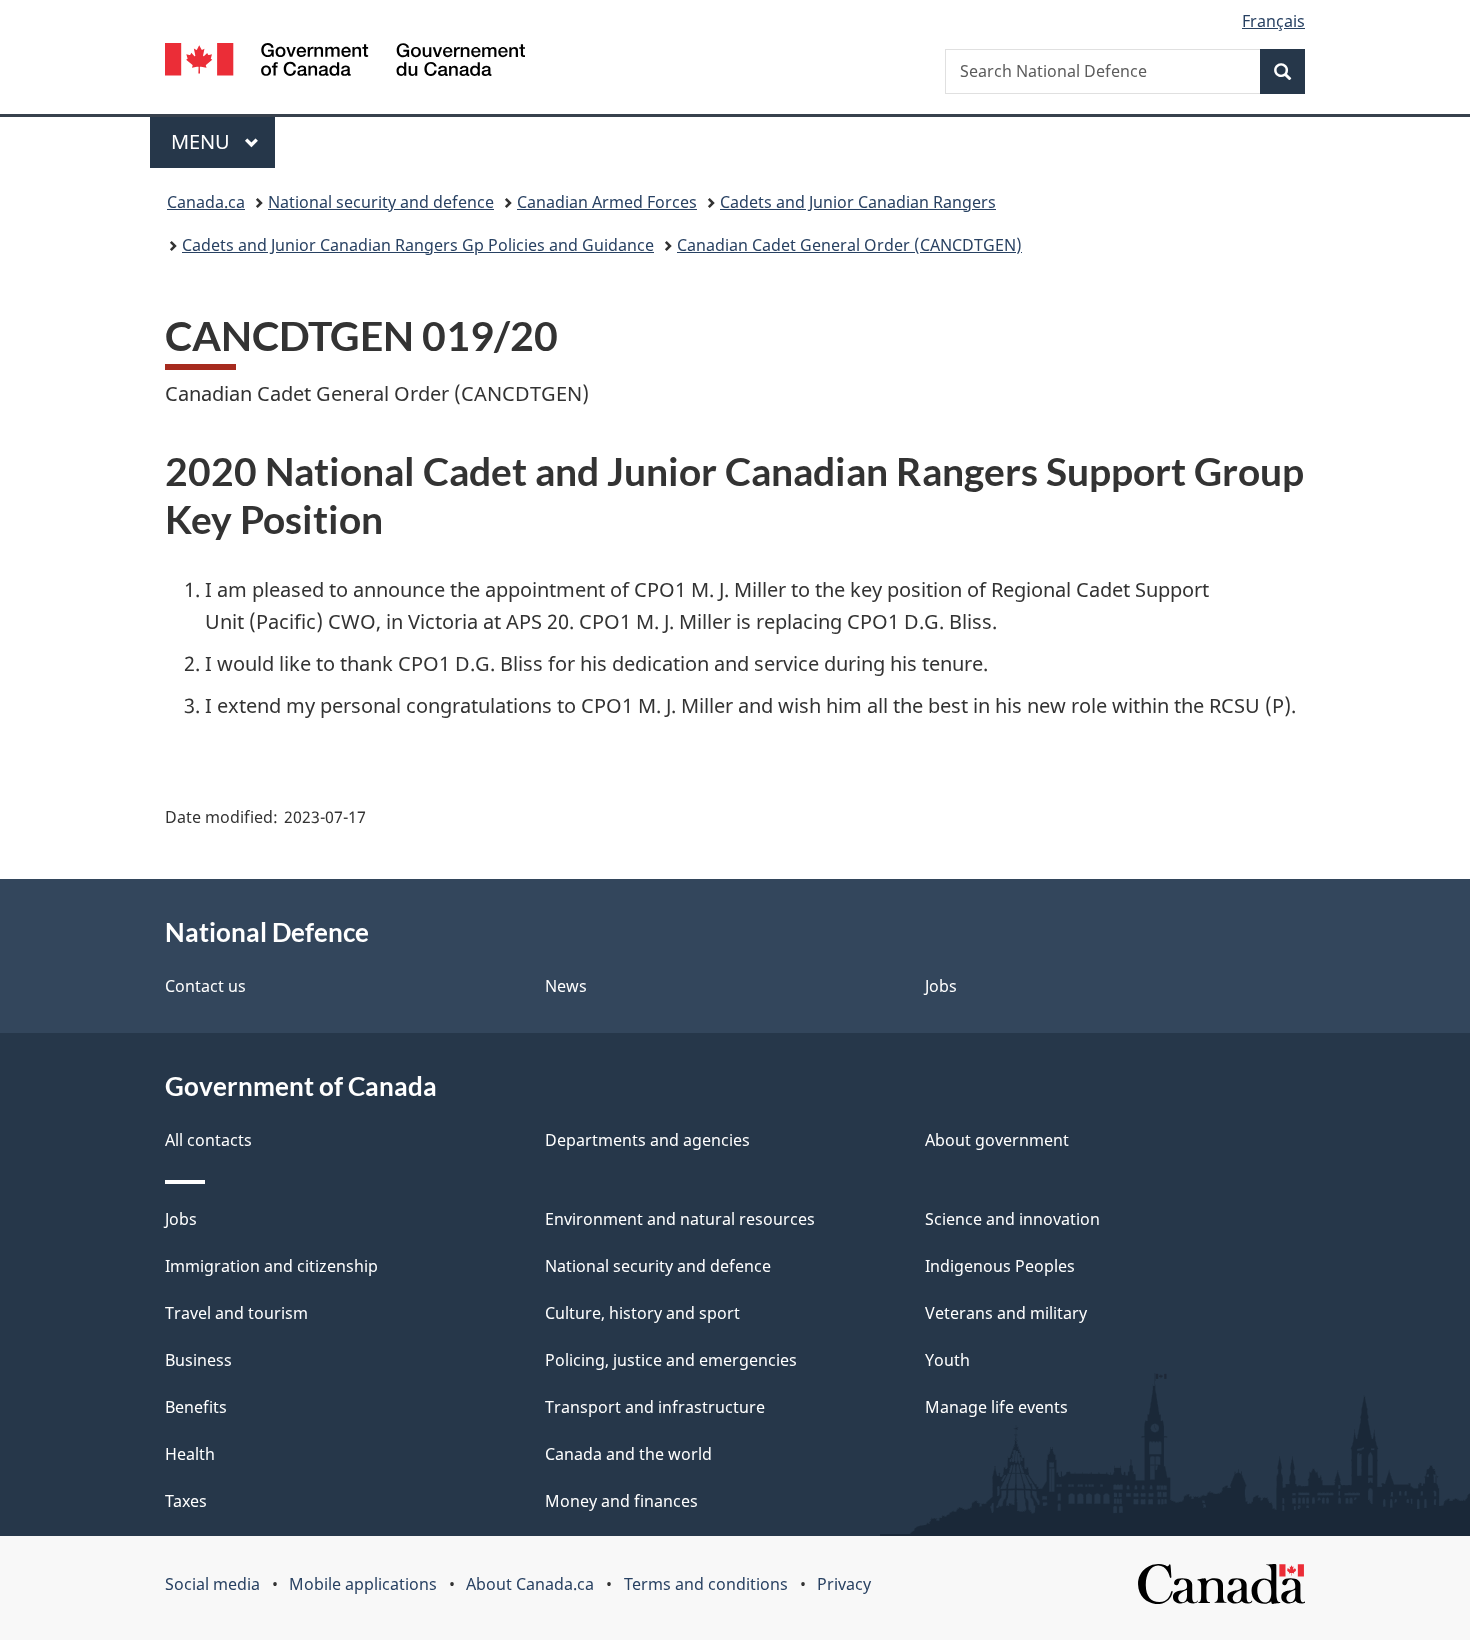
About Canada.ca (530, 1584)
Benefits (196, 1407)
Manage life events (996, 1407)
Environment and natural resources (680, 1219)
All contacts (208, 1140)
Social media (212, 1584)
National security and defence (381, 202)
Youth (947, 1360)
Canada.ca (206, 202)
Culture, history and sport (642, 1313)
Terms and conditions (706, 1584)
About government (997, 1140)
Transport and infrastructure (655, 1407)
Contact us (205, 986)
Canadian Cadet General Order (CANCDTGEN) (849, 245)
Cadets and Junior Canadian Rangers (858, 202)
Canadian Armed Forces (607, 202)
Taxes (186, 1501)
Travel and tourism (236, 1313)
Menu (203, 141)
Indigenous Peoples (1000, 1266)
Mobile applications (363, 1584)
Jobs (941, 986)
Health (190, 1454)
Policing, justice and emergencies (671, 1360)
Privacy (844, 1584)
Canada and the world (628, 1454)
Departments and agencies (647, 1140)
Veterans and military (1006, 1313)
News (566, 986)
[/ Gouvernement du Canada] (345, 62)
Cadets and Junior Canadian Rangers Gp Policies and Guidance (418, 245)
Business (198, 1360)
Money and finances (621, 1501)
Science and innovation (1012, 1219)
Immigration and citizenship (271, 1266)
